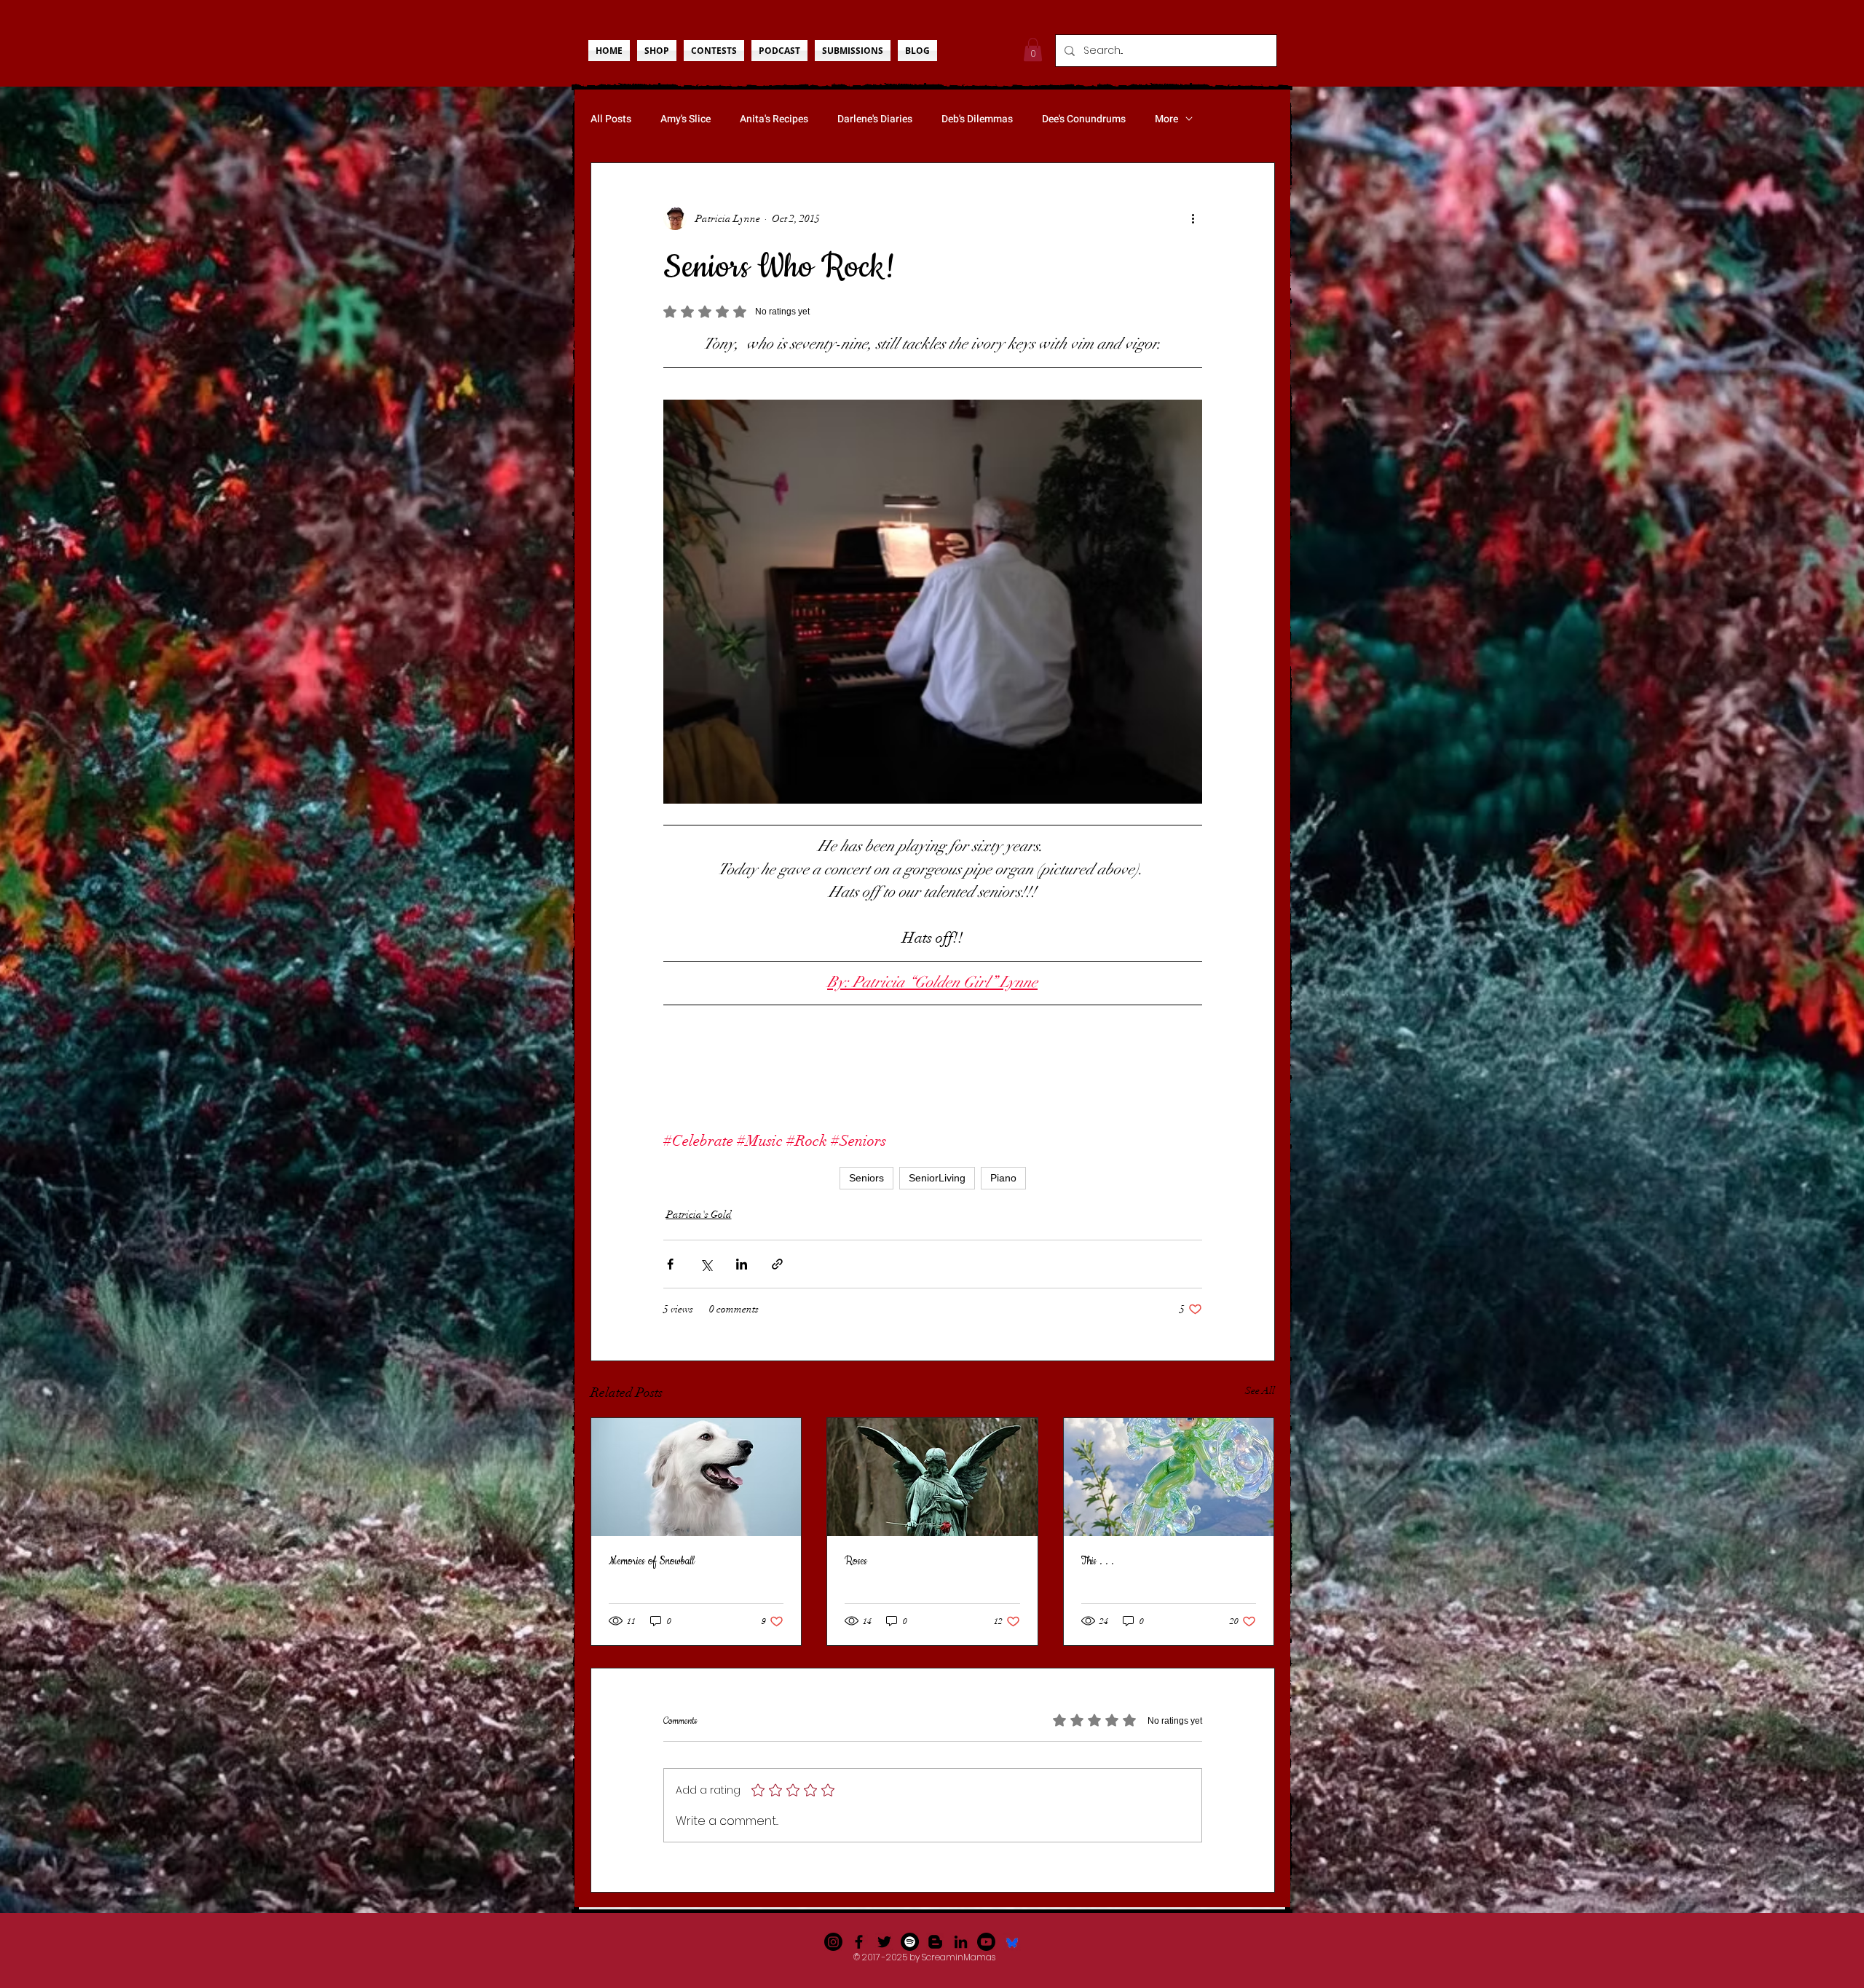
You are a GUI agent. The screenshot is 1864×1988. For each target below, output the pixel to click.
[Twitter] (884, 1942)
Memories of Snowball (652, 1561)
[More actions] (1193, 218)
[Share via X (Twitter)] (706, 1264)
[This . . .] (1169, 1477)
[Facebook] (859, 1942)
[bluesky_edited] (1012, 1942)
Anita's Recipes (774, 119)
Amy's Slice (686, 119)
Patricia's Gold (699, 1215)
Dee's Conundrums (1084, 119)
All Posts (611, 119)
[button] (1033, 49)
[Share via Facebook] (670, 1264)
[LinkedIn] (961, 1942)
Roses (856, 1561)
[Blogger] (935, 1942)
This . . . (1098, 1561)
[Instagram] (833, 1942)
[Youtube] (986, 1942)
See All (1260, 1391)
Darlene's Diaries (875, 119)
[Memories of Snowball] (696, 1477)
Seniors (866, 1178)
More (1166, 119)
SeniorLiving (937, 1178)
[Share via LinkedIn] (742, 1264)
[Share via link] (777, 1264)
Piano (1003, 1178)
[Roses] (932, 1477)
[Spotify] (910, 1942)
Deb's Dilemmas (977, 119)
